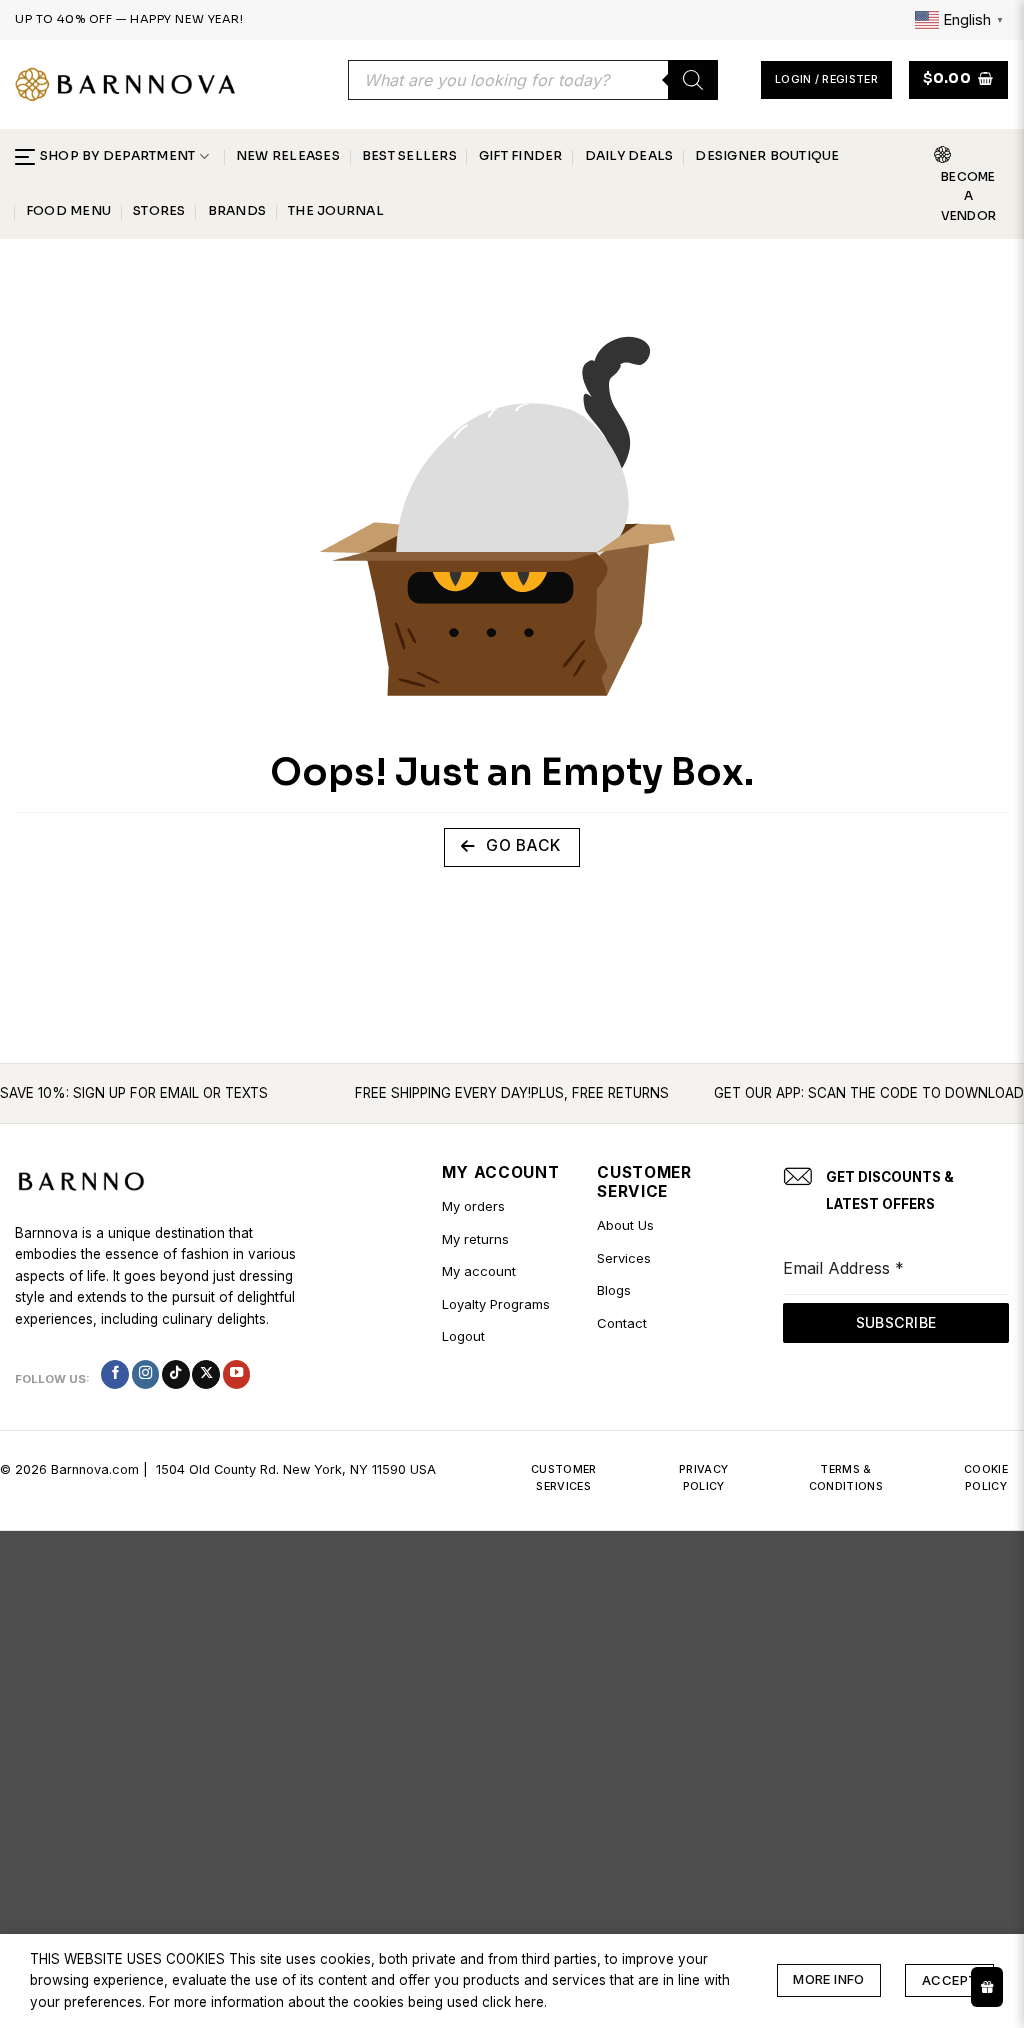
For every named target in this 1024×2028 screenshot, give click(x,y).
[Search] (693, 80)
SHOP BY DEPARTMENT (117, 156)
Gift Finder (521, 156)
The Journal (336, 211)
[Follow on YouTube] (237, 1374)
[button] (826, 80)
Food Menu (68, 211)
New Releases (288, 156)
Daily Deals (629, 156)
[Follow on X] (206, 1374)
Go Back (521, 845)
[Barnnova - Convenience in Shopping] (125, 85)
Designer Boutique (767, 156)
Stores (159, 211)
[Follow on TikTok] (176, 1374)
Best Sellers (409, 156)
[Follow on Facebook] (115, 1374)
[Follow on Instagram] (146, 1374)
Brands (237, 211)
